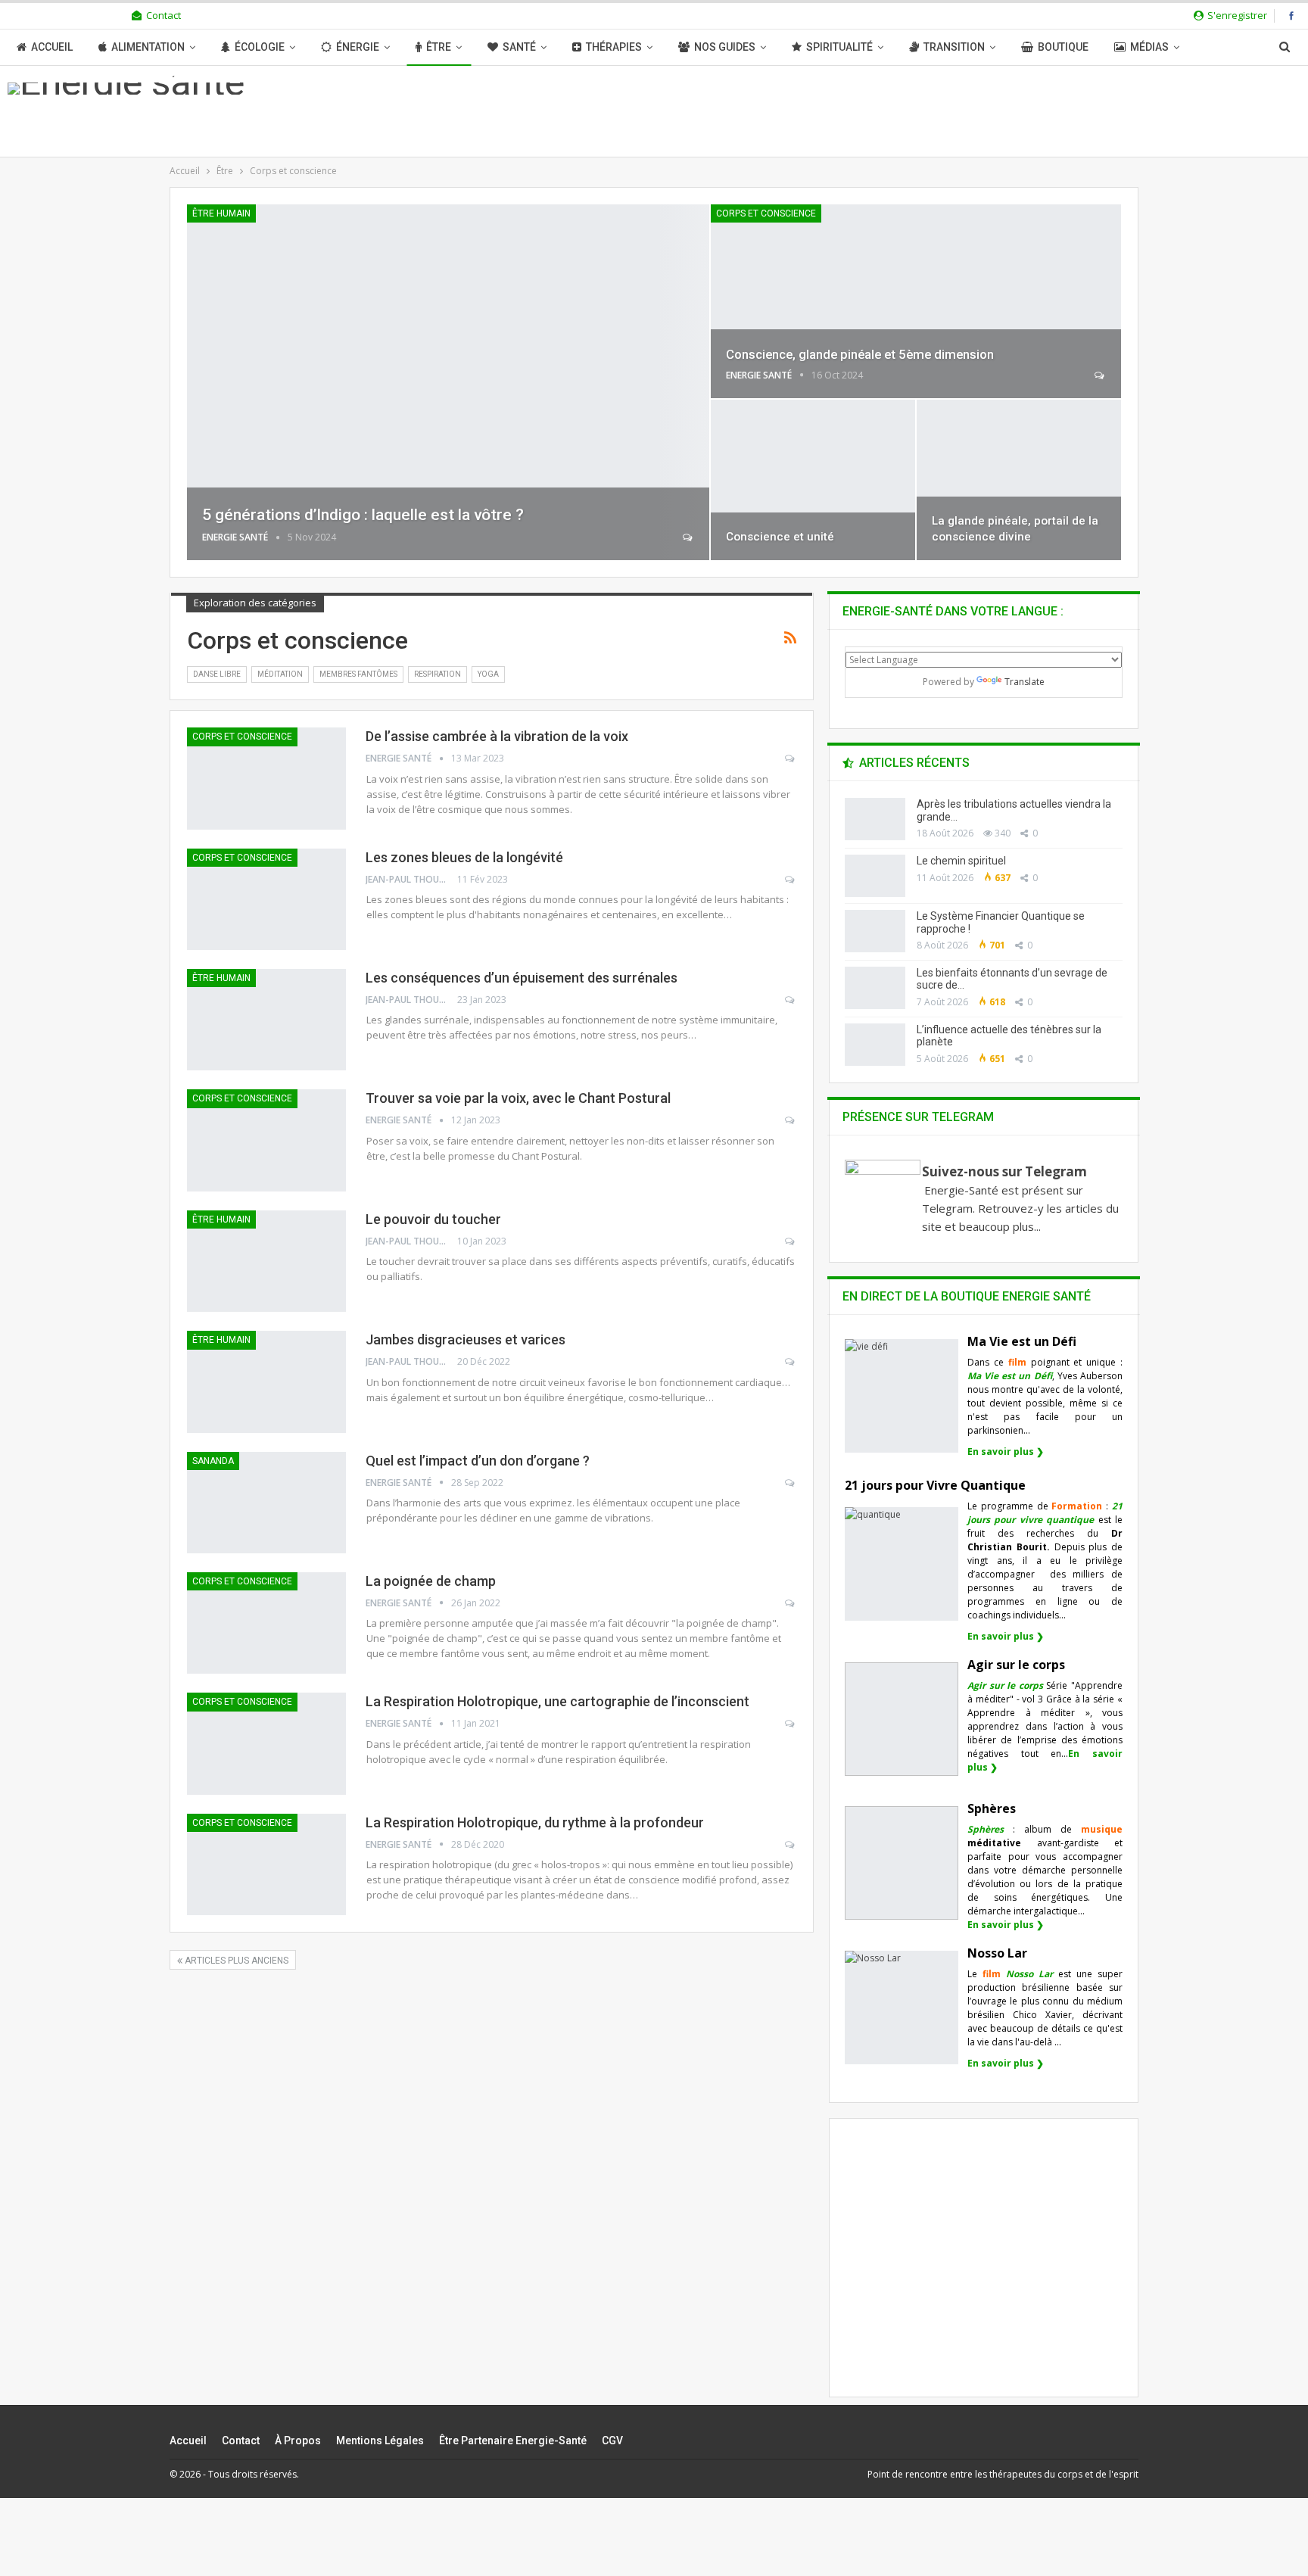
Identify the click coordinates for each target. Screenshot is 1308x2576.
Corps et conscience (766, 213)
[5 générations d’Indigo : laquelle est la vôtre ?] (448, 382)
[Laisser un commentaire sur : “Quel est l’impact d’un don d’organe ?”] (791, 1483)
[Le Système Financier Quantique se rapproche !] (875, 931)
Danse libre (217, 674)
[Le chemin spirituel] (875, 876)
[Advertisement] (984, 2271)
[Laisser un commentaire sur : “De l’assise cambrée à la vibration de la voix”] (791, 758)
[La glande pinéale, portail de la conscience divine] (1019, 480)
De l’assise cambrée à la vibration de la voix (497, 736)
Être (439, 47)
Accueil (52, 47)
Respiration (438, 674)
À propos (298, 2441)
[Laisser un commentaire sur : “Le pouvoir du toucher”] (791, 1241)
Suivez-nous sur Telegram (1004, 1171)
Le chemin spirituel (961, 861)
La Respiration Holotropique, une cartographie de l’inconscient (557, 1701)
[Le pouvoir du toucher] (266, 1261)
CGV (612, 2441)
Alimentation (148, 47)
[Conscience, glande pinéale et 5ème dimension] (916, 301)
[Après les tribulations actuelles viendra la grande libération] (875, 819)
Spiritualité (839, 47)
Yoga (488, 674)
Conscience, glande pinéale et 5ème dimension (860, 354)
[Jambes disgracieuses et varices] (266, 1381)
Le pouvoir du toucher (433, 1219)
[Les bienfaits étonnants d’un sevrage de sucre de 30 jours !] (875, 988)
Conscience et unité (780, 537)
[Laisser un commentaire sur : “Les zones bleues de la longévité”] (791, 880)
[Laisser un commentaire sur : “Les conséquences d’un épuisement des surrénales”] (791, 1000)
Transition (954, 47)
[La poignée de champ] (266, 1623)
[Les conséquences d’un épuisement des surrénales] (266, 1020)
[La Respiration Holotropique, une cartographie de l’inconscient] (266, 1743)
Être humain (221, 213)
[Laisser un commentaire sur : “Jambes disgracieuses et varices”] (791, 1362)
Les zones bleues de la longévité (464, 857)
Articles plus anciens (235, 1961)
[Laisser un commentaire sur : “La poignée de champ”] (791, 1603)
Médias (1149, 47)
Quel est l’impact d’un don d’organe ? (478, 1461)
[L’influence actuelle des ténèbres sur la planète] (875, 1045)
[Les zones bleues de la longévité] (266, 899)
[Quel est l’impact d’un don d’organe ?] (266, 1503)
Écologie (260, 47)
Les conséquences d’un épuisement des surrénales (522, 978)
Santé (519, 47)
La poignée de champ (431, 1581)
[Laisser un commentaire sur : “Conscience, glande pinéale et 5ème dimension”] (1100, 375)
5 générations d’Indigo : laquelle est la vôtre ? (363, 515)
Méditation (280, 674)
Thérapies (614, 47)
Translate (1025, 682)
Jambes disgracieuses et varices (466, 1339)
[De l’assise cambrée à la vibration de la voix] (266, 778)
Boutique (1063, 47)
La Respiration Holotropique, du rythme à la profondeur (535, 1822)
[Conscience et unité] (813, 480)
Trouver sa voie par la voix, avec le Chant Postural (518, 1098)
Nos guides (725, 47)
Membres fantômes (358, 674)
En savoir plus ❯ (1006, 1452)
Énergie (358, 47)
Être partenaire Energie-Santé (513, 2441)
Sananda (213, 1461)
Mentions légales (380, 2441)
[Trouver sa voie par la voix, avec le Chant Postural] (266, 1140)
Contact (163, 15)
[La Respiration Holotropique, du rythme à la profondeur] (266, 1864)
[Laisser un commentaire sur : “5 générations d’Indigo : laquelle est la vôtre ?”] (688, 537)
